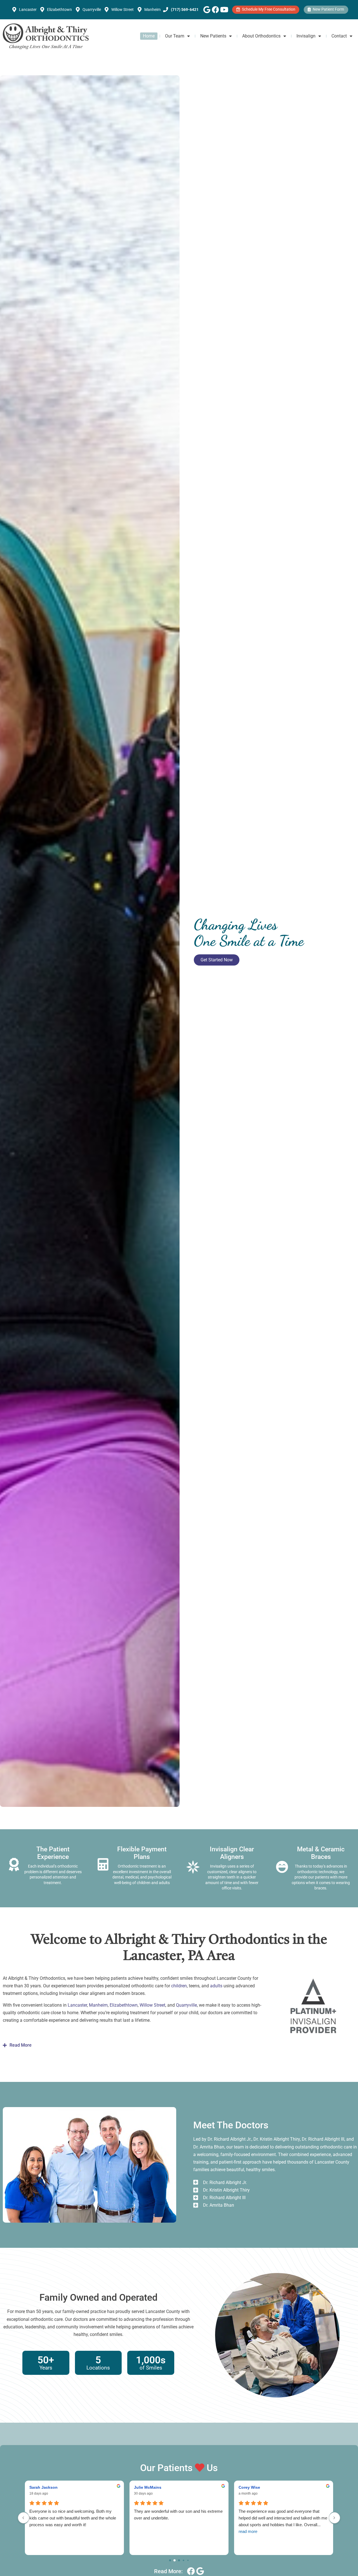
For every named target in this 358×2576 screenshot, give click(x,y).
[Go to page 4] (188, 2560)
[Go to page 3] (184, 2560)
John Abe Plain (148, 2487)
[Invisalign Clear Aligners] (193, 1867)
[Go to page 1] (175, 2560)
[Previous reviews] (23, 2518)
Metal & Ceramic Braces (321, 1853)
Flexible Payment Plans (142, 1853)
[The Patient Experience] (14, 1865)
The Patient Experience (53, 1853)
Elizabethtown (124, 2005)
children (179, 1986)
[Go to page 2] (179, 2561)
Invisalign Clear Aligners (232, 1853)
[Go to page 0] (170, 2560)
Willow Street (152, 2005)
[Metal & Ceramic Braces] (282, 1867)
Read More (21, 2045)
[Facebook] (215, 10)
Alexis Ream (41, 2487)
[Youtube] (224, 10)
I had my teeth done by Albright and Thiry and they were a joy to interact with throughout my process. (175, 2518)
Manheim (98, 2005)
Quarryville (186, 2005)
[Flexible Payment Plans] (103, 1865)
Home (149, 36)
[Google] (207, 10)
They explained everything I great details (275, 2511)
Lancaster (77, 2005)
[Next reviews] (335, 2518)
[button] (179, 2045)
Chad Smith (250, 2487)
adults (216, 1986)
